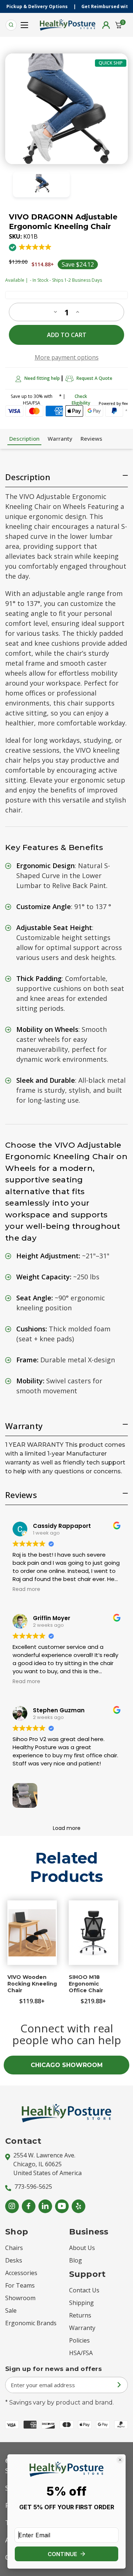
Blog (76, 2260)
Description (24, 438)
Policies (79, 2340)
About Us (82, 2248)
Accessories (21, 2273)
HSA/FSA (81, 2353)
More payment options (67, 357)
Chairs (14, 2248)
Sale (11, 2310)
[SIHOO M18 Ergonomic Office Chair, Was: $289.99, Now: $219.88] (93, 1933)
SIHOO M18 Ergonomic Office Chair (86, 1984)
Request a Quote (94, 378)
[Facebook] (29, 2206)
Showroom (20, 2298)
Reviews (91, 438)
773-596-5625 (33, 2187)
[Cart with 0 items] (119, 25)
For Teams (20, 2285)
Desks (14, 2260)
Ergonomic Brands (31, 2323)
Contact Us (84, 2290)
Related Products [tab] (67, 1867)
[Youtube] (62, 2206)
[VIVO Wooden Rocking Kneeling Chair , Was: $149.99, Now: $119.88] (32, 1933)
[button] (31, 251)
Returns (80, 2315)
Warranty (60, 438)
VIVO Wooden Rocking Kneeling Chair (32, 1984)
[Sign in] (106, 25)
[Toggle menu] (25, 23)
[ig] (12, 2206)
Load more (67, 1828)
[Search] (11, 25)
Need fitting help (42, 378)
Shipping (81, 2303)
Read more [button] (26, 1589)
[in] (45, 2206)
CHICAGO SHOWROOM (67, 2065)
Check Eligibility (81, 400)
